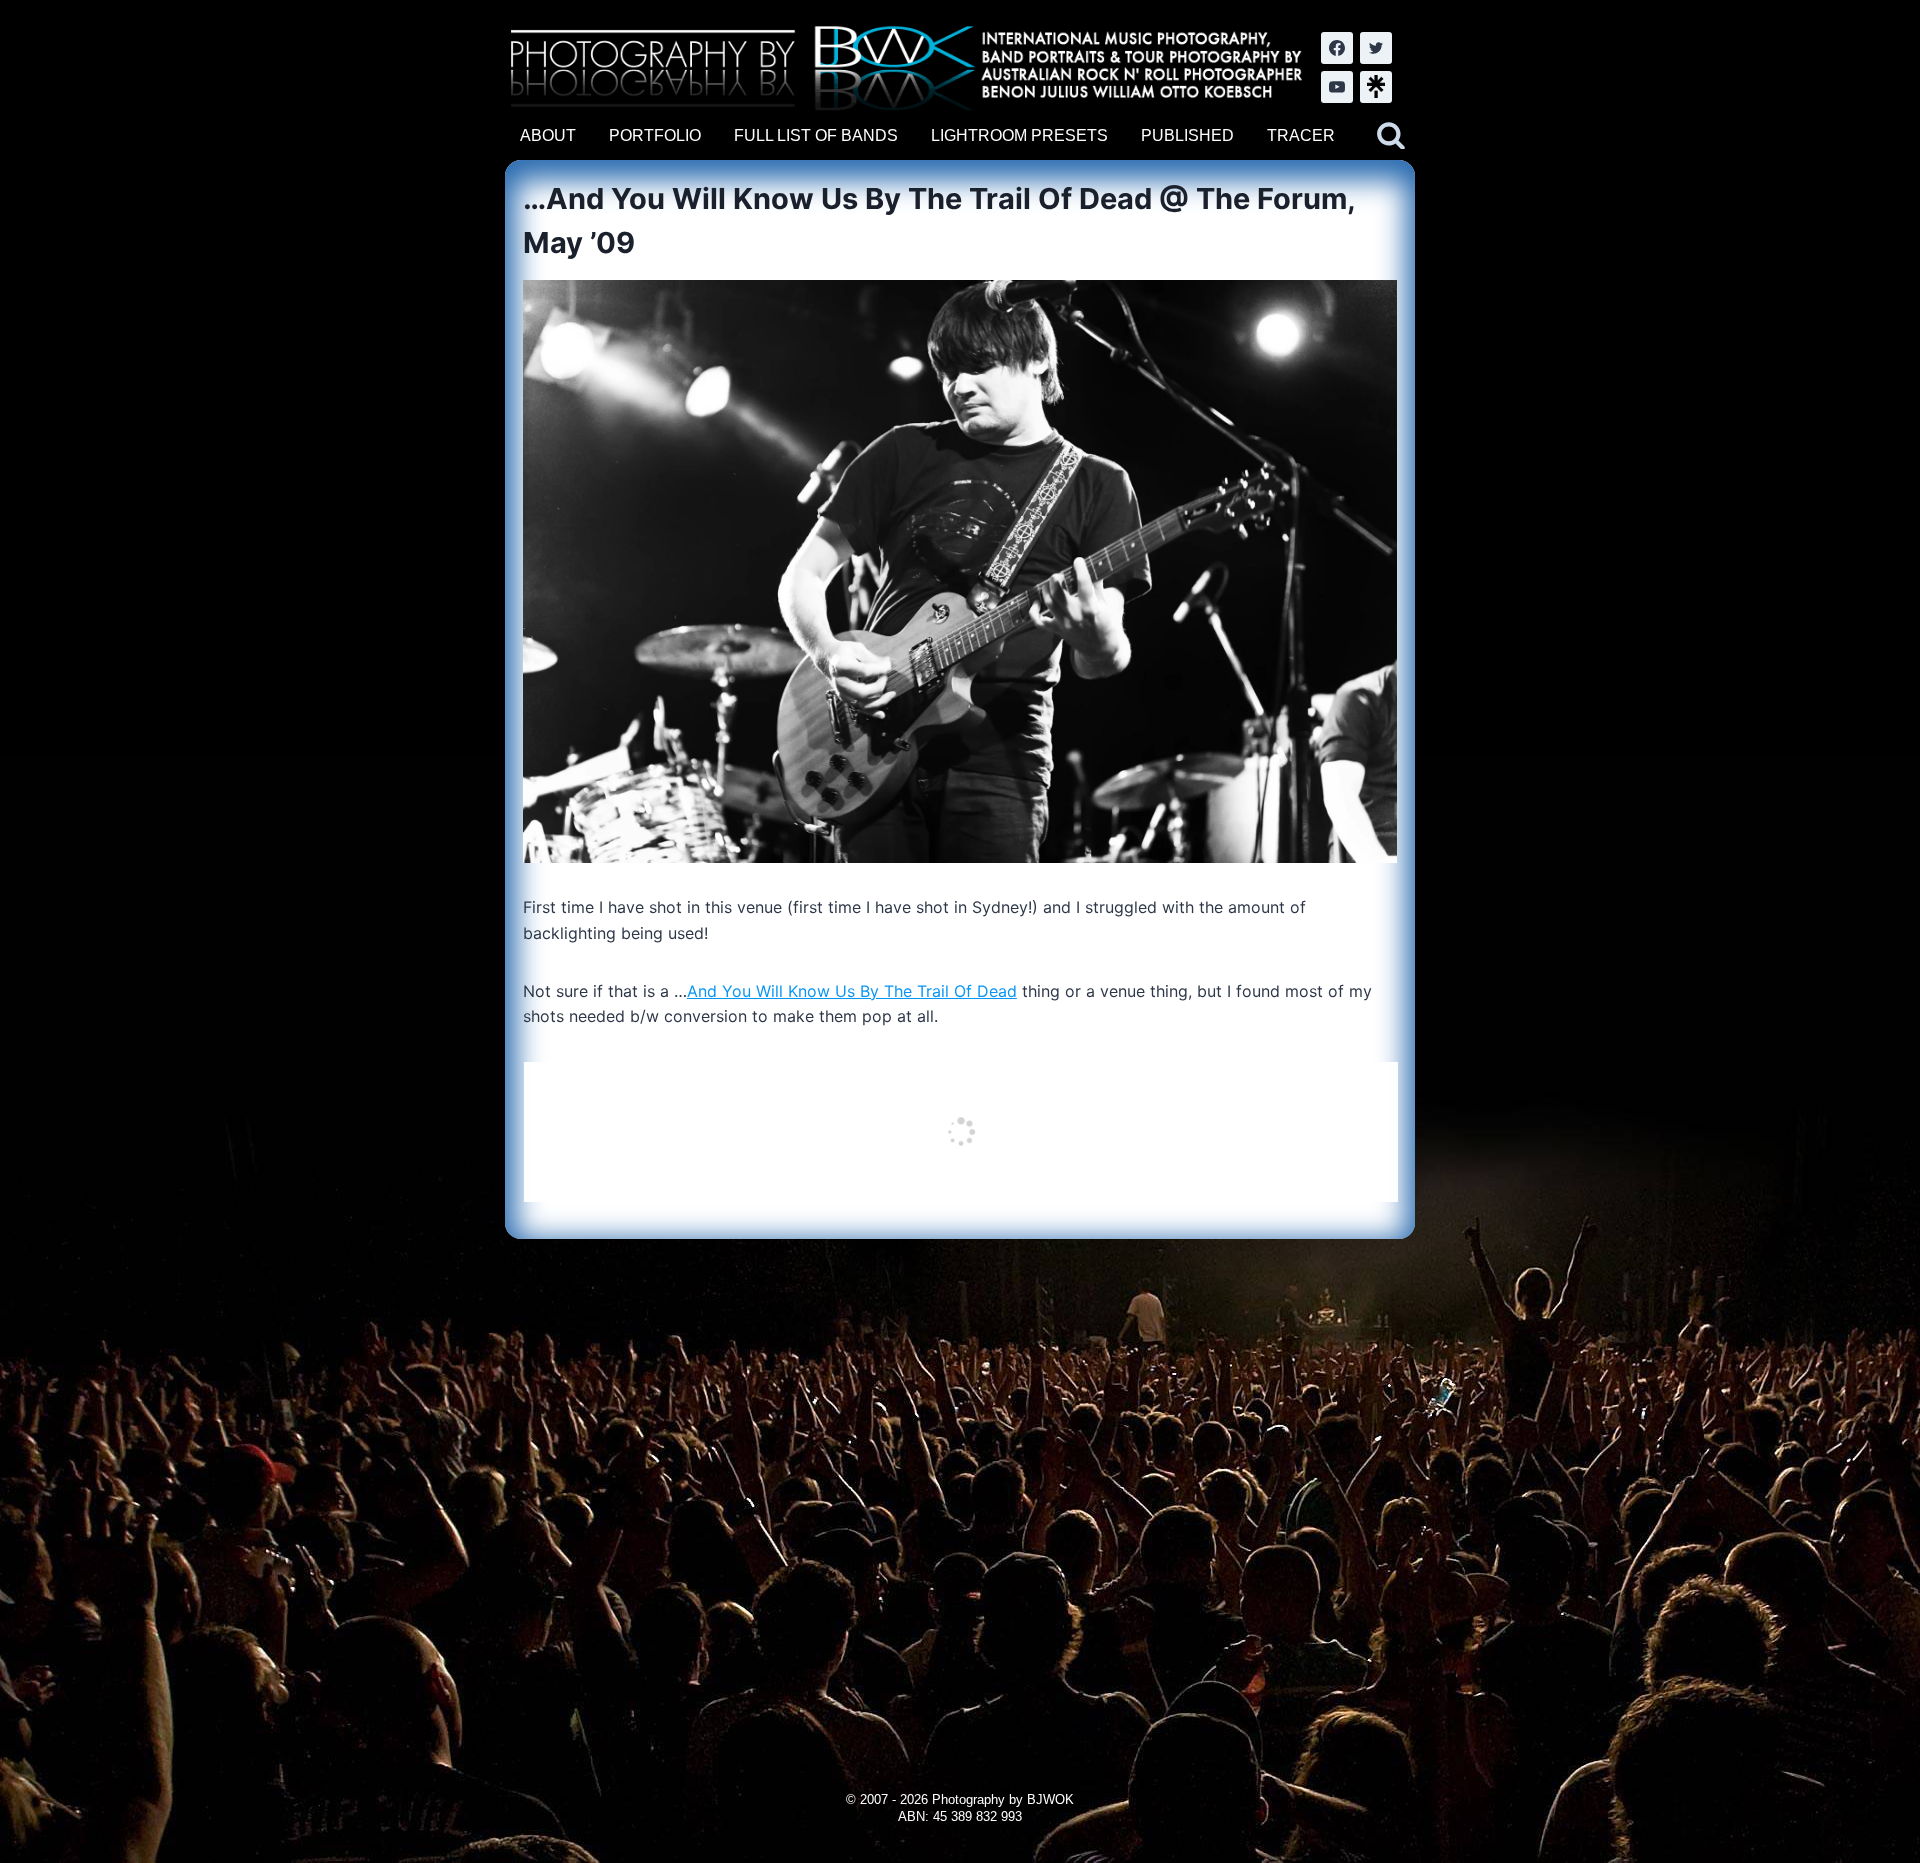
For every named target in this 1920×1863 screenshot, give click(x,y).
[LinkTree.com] (1376, 87)
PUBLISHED (1187, 135)
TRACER (1301, 135)
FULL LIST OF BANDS (816, 135)
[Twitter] (1376, 48)
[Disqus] (959, 1489)
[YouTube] (1337, 87)
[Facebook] (1337, 48)
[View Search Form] (1391, 136)
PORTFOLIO (655, 135)
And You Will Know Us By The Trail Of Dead (852, 991)
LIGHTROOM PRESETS (1019, 135)
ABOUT (548, 135)
